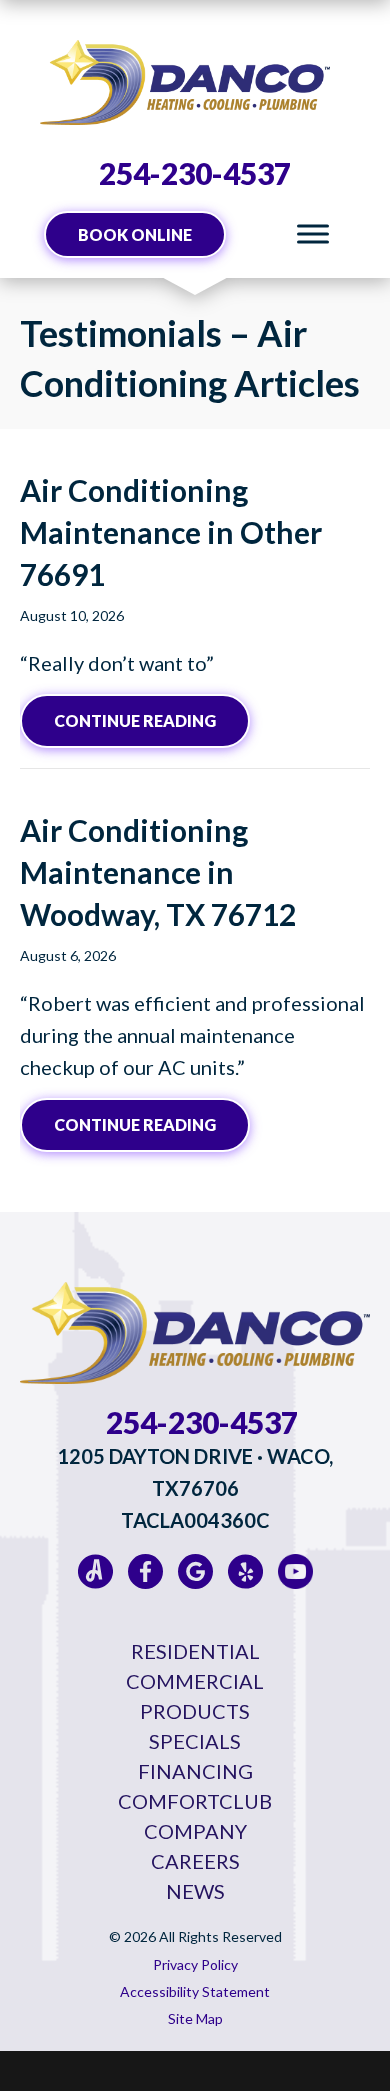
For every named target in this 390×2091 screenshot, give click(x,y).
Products (195, 1711)
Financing (195, 1771)
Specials (195, 1741)
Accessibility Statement (195, 1991)
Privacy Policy (195, 1964)
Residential (195, 1651)
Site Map (195, 2018)
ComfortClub (195, 1801)
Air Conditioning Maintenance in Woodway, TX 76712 (158, 872)
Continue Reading (152, 720)
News (195, 1891)
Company (195, 1831)
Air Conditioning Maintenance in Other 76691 (171, 532)
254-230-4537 (195, 173)
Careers (195, 1861)
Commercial (195, 1681)
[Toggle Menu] (313, 234)
